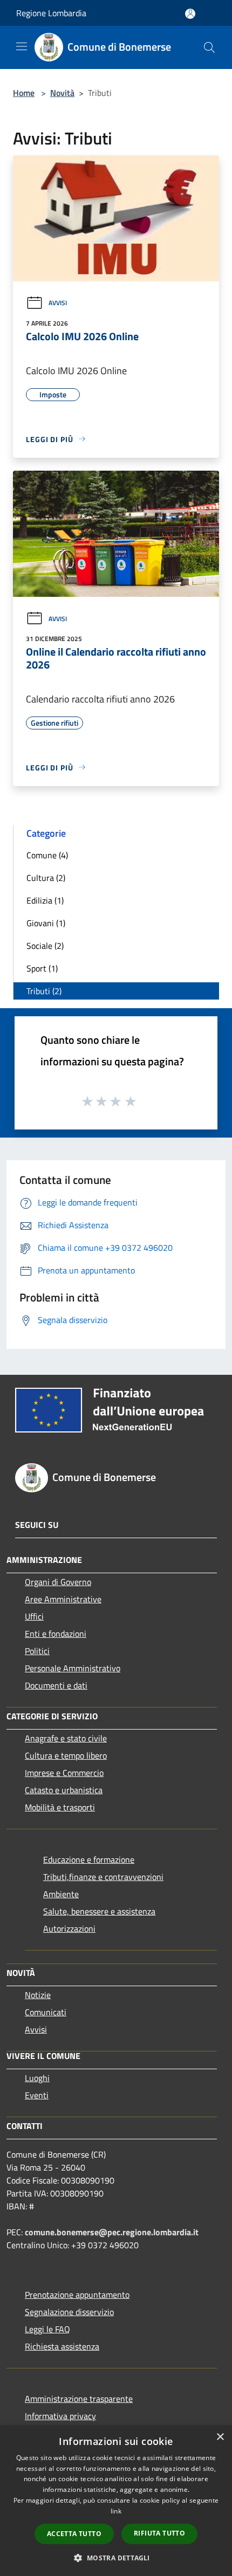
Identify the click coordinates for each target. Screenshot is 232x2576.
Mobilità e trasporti (60, 1807)
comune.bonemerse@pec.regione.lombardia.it (112, 2232)
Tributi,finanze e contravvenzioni (103, 1877)
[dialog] (116, 2501)
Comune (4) (47, 855)
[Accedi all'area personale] (190, 14)
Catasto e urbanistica (64, 1790)
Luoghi (37, 2078)
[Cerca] (209, 47)
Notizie (38, 1995)
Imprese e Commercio (64, 1773)
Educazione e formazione (89, 1859)
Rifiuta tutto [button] (159, 2533)
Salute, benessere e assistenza (99, 1911)
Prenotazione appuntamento (77, 2295)
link (116, 2511)
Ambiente (61, 1894)
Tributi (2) (44, 991)
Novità (62, 93)
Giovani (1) (46, 923)
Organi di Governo (58, 1582)
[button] (116, 2558)
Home (24, 93)
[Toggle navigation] (22, 46)
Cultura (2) (46, 878)
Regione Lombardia (51, 13)
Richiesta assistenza (62, 2346)
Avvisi (58, 303)
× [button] (220, 2437)
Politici (37, 1651)
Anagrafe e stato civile (66, 1738)
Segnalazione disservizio (69, 2312)
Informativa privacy (60, 2416)
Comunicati (46, 2012)
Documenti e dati (56, 1685)
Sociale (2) (45, 946)
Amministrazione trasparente (79, 2399)
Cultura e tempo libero (66, 1755)
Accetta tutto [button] (74, 2534)
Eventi (37, 2095)
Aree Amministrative (63, 1599)
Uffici (34, 1616)
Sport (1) (42, 968)
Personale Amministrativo (73, 1668)
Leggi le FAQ (47, 2329)
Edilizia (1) (45, 900)
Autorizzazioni (69, 1928)
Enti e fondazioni (56, 1634)
